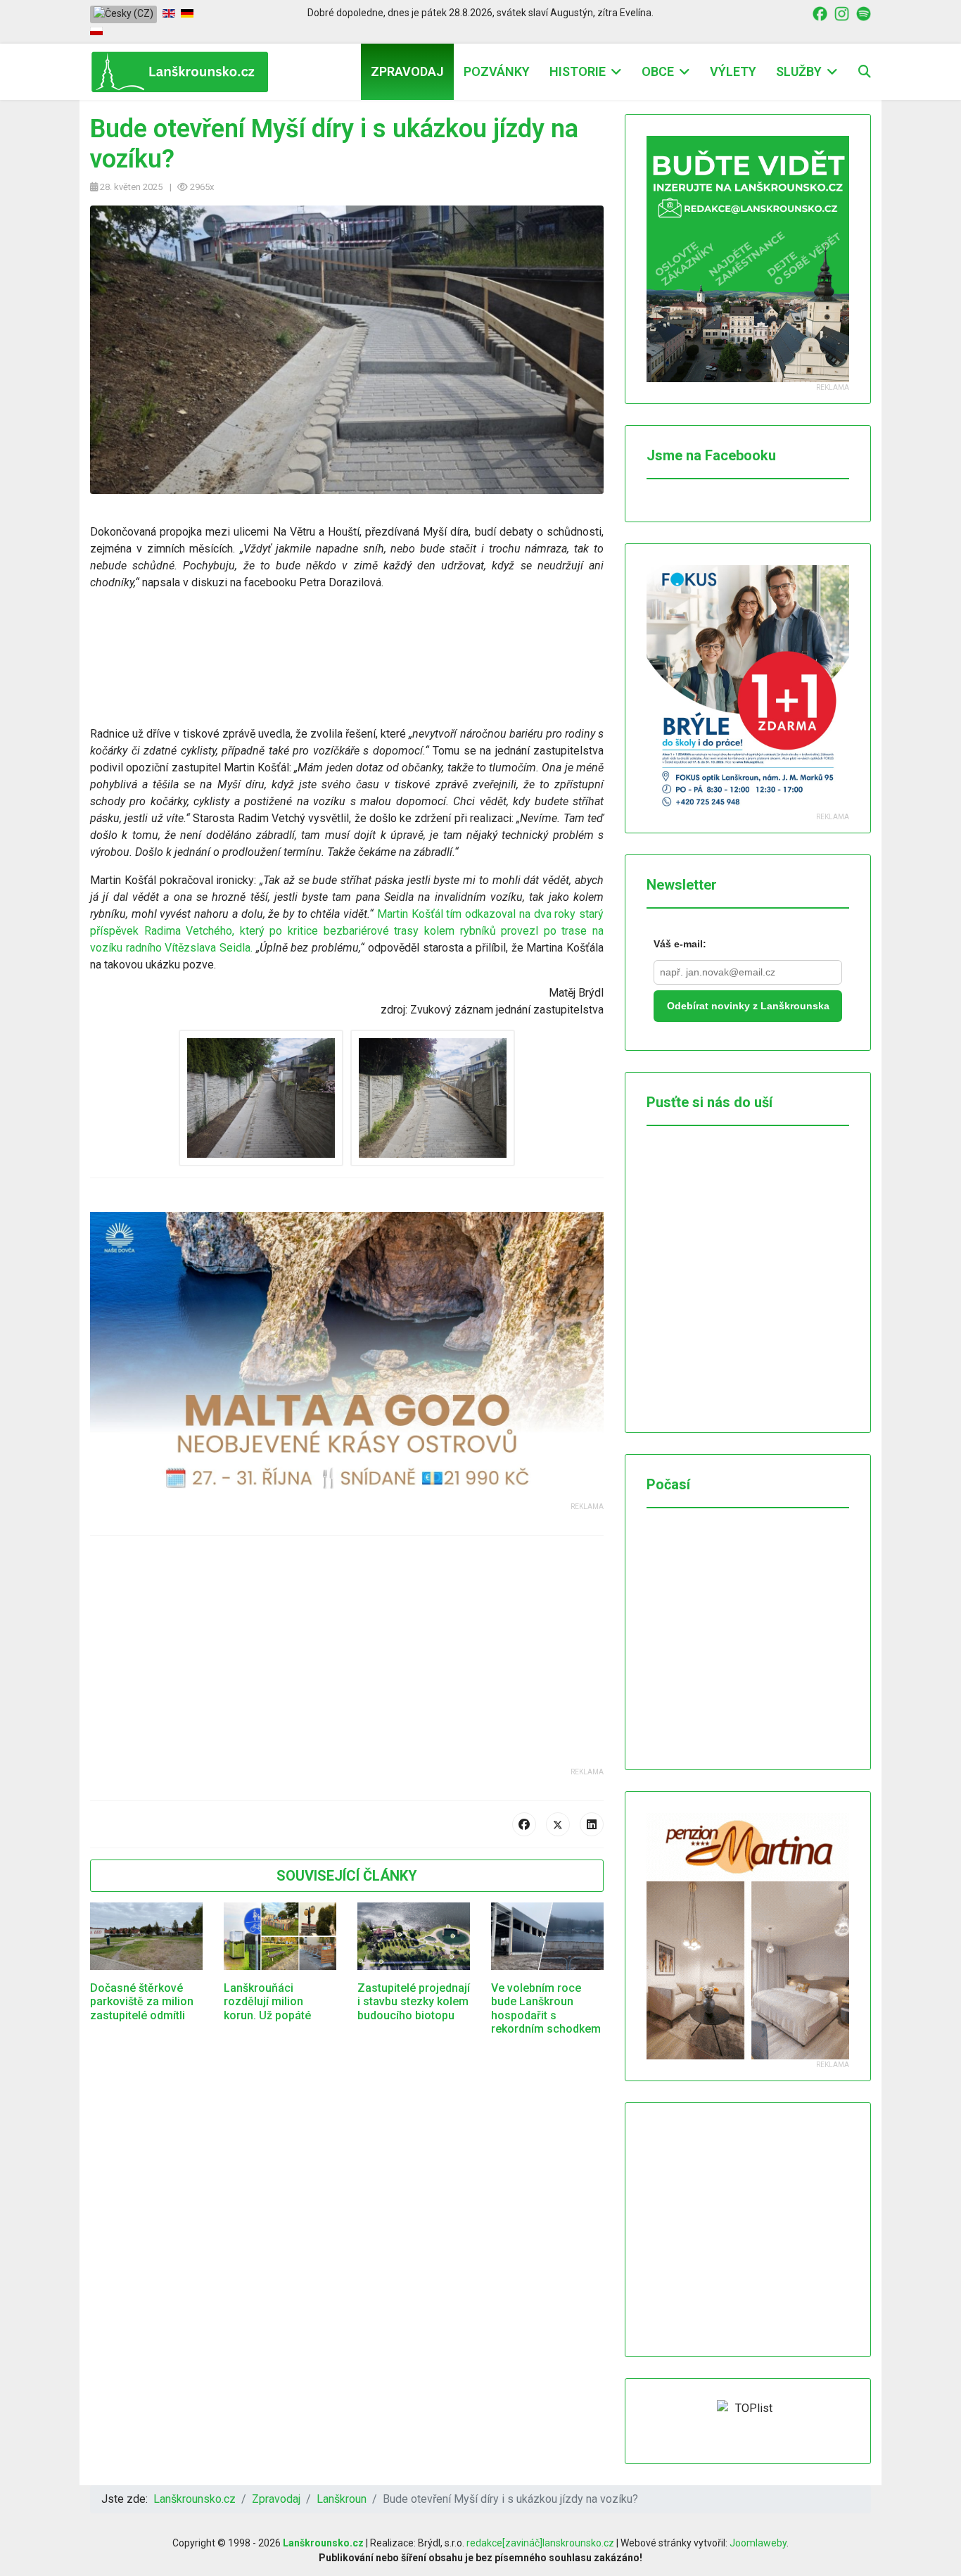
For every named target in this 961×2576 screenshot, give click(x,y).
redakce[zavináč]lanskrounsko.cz (540, 2543)
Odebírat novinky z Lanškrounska (748, 1006)
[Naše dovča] (347, 1357)
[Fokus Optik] (748, 688)
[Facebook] (524, 1824)
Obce (658, 71)
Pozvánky (497, 71)
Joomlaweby (758, 2543)
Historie (578, 71)
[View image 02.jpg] (433, 1098)
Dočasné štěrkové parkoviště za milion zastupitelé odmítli (142, 2001)
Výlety (733, 71)
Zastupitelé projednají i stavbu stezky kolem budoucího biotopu (414, 2001)
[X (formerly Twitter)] (558, 1824)
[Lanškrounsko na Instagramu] (842, 13)
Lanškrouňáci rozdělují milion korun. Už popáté (267, 2001)
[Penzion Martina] (748, 1936)
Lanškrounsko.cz (323, 2543)
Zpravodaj (407, 71)
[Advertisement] (347, 1668)
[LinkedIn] (592, 1824)
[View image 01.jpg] (261, 1098)
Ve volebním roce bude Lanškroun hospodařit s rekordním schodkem (546, 2008)
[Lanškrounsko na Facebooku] (820, 13)
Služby (799, 71)
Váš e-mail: (680, 944)
